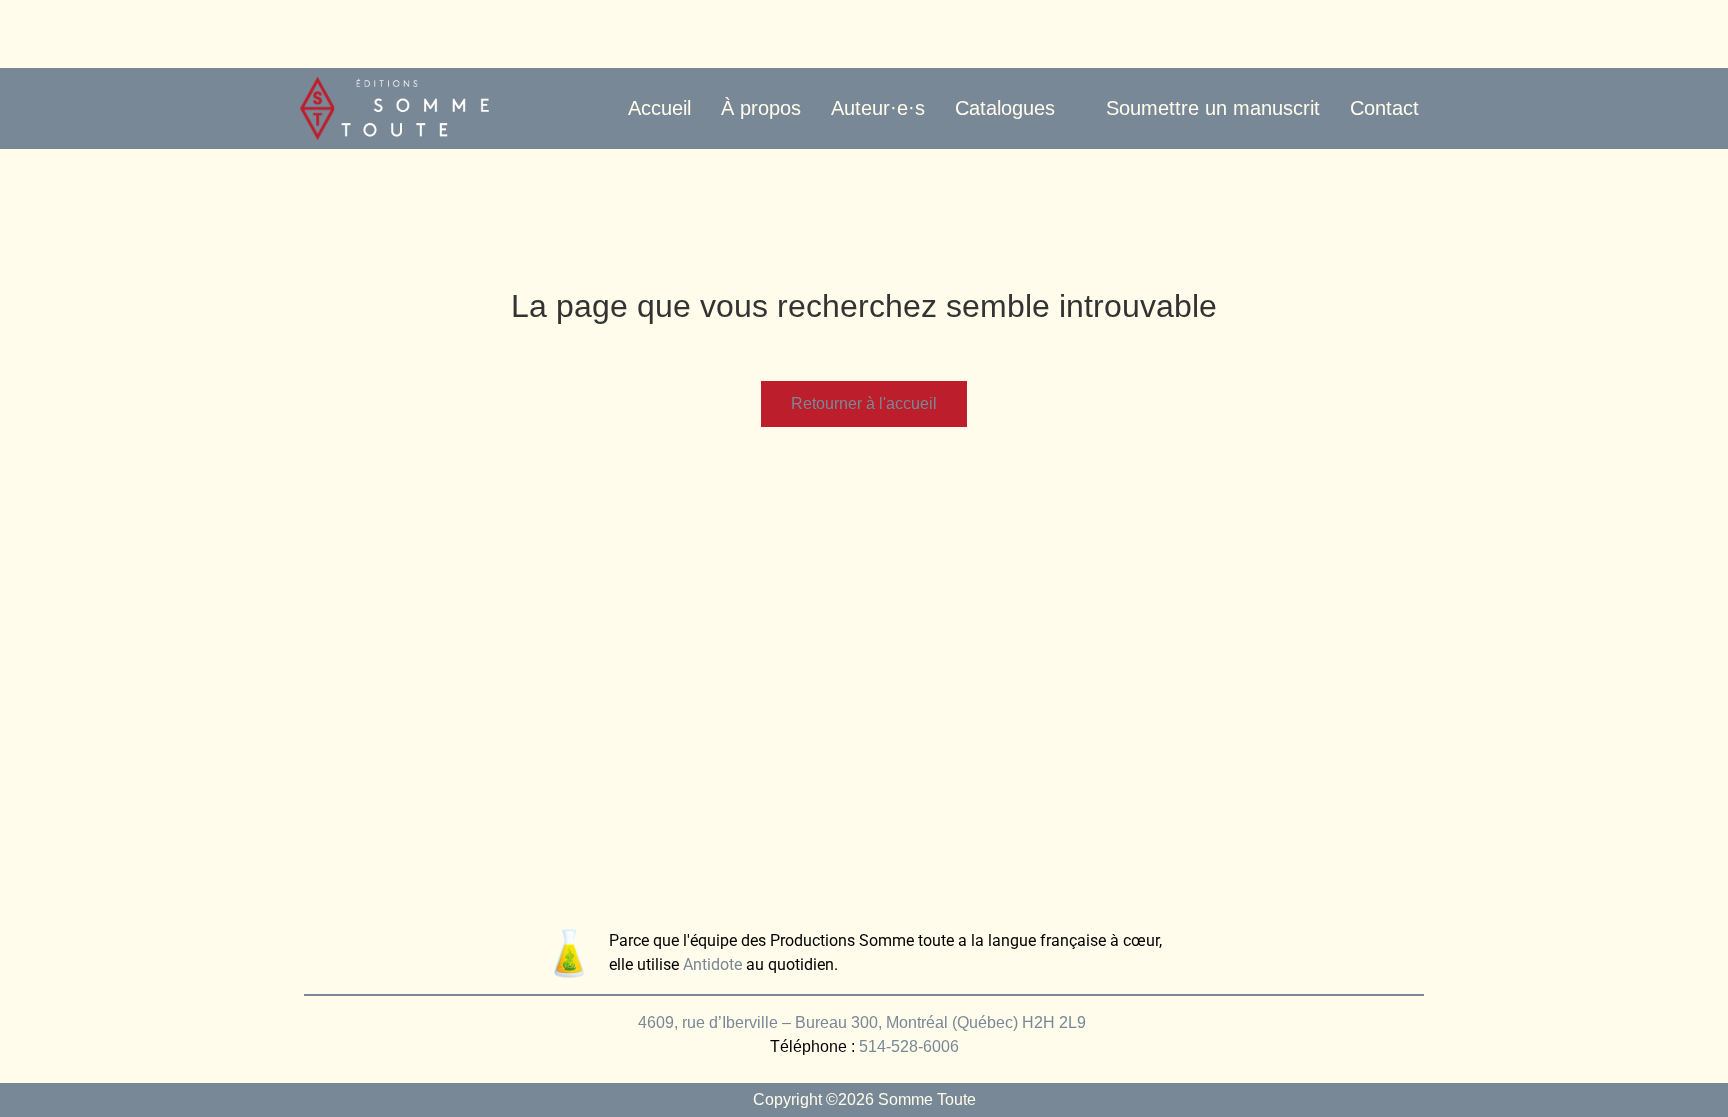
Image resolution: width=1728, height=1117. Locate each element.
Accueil (659, 108)
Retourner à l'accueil (864, 403)
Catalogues (1005, 108)
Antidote (712, 964)
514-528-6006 (909, 1046)
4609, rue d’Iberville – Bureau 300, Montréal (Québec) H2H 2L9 (864, 1022)
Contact (1384, 108)
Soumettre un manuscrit (1213, 108)
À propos (761, 108)
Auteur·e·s (878, 108)
